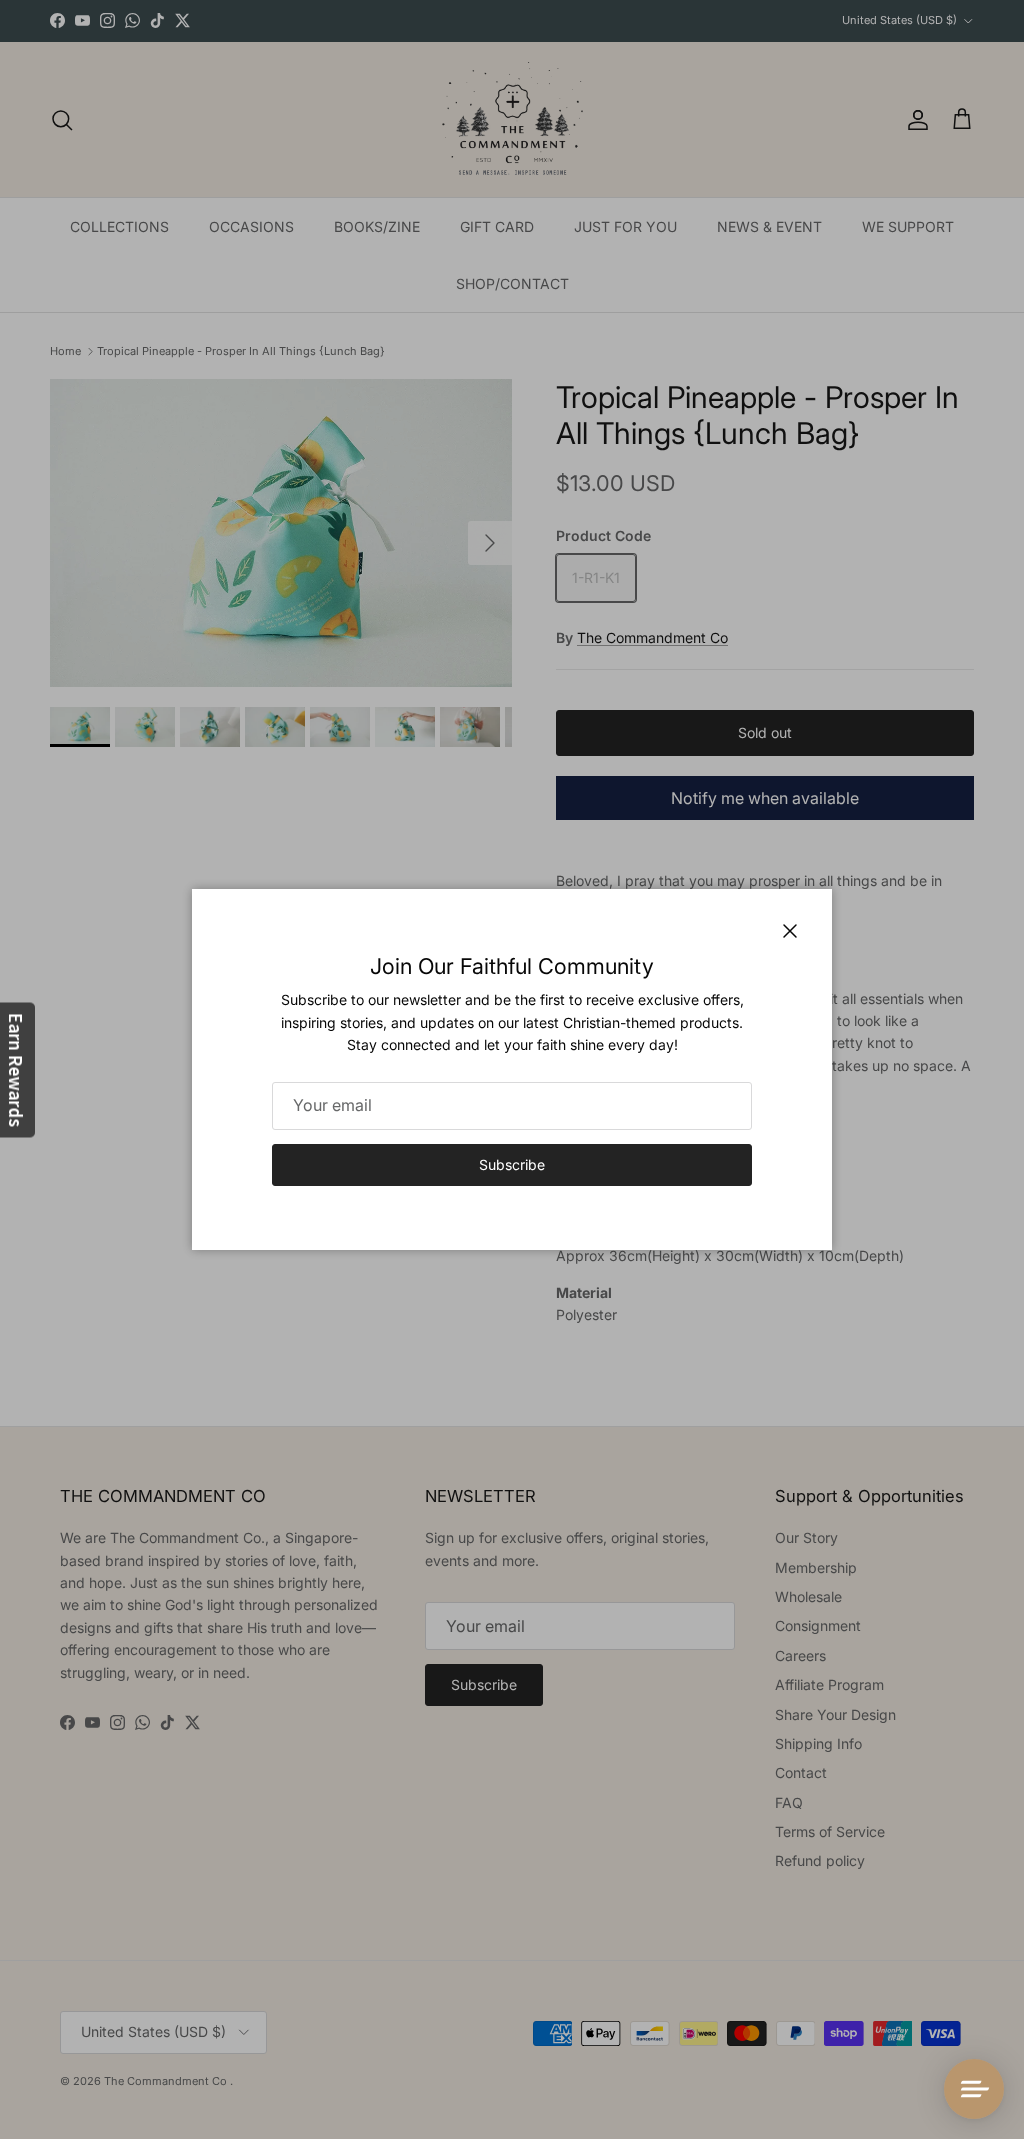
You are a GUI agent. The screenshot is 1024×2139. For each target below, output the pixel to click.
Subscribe (512, 1164)
